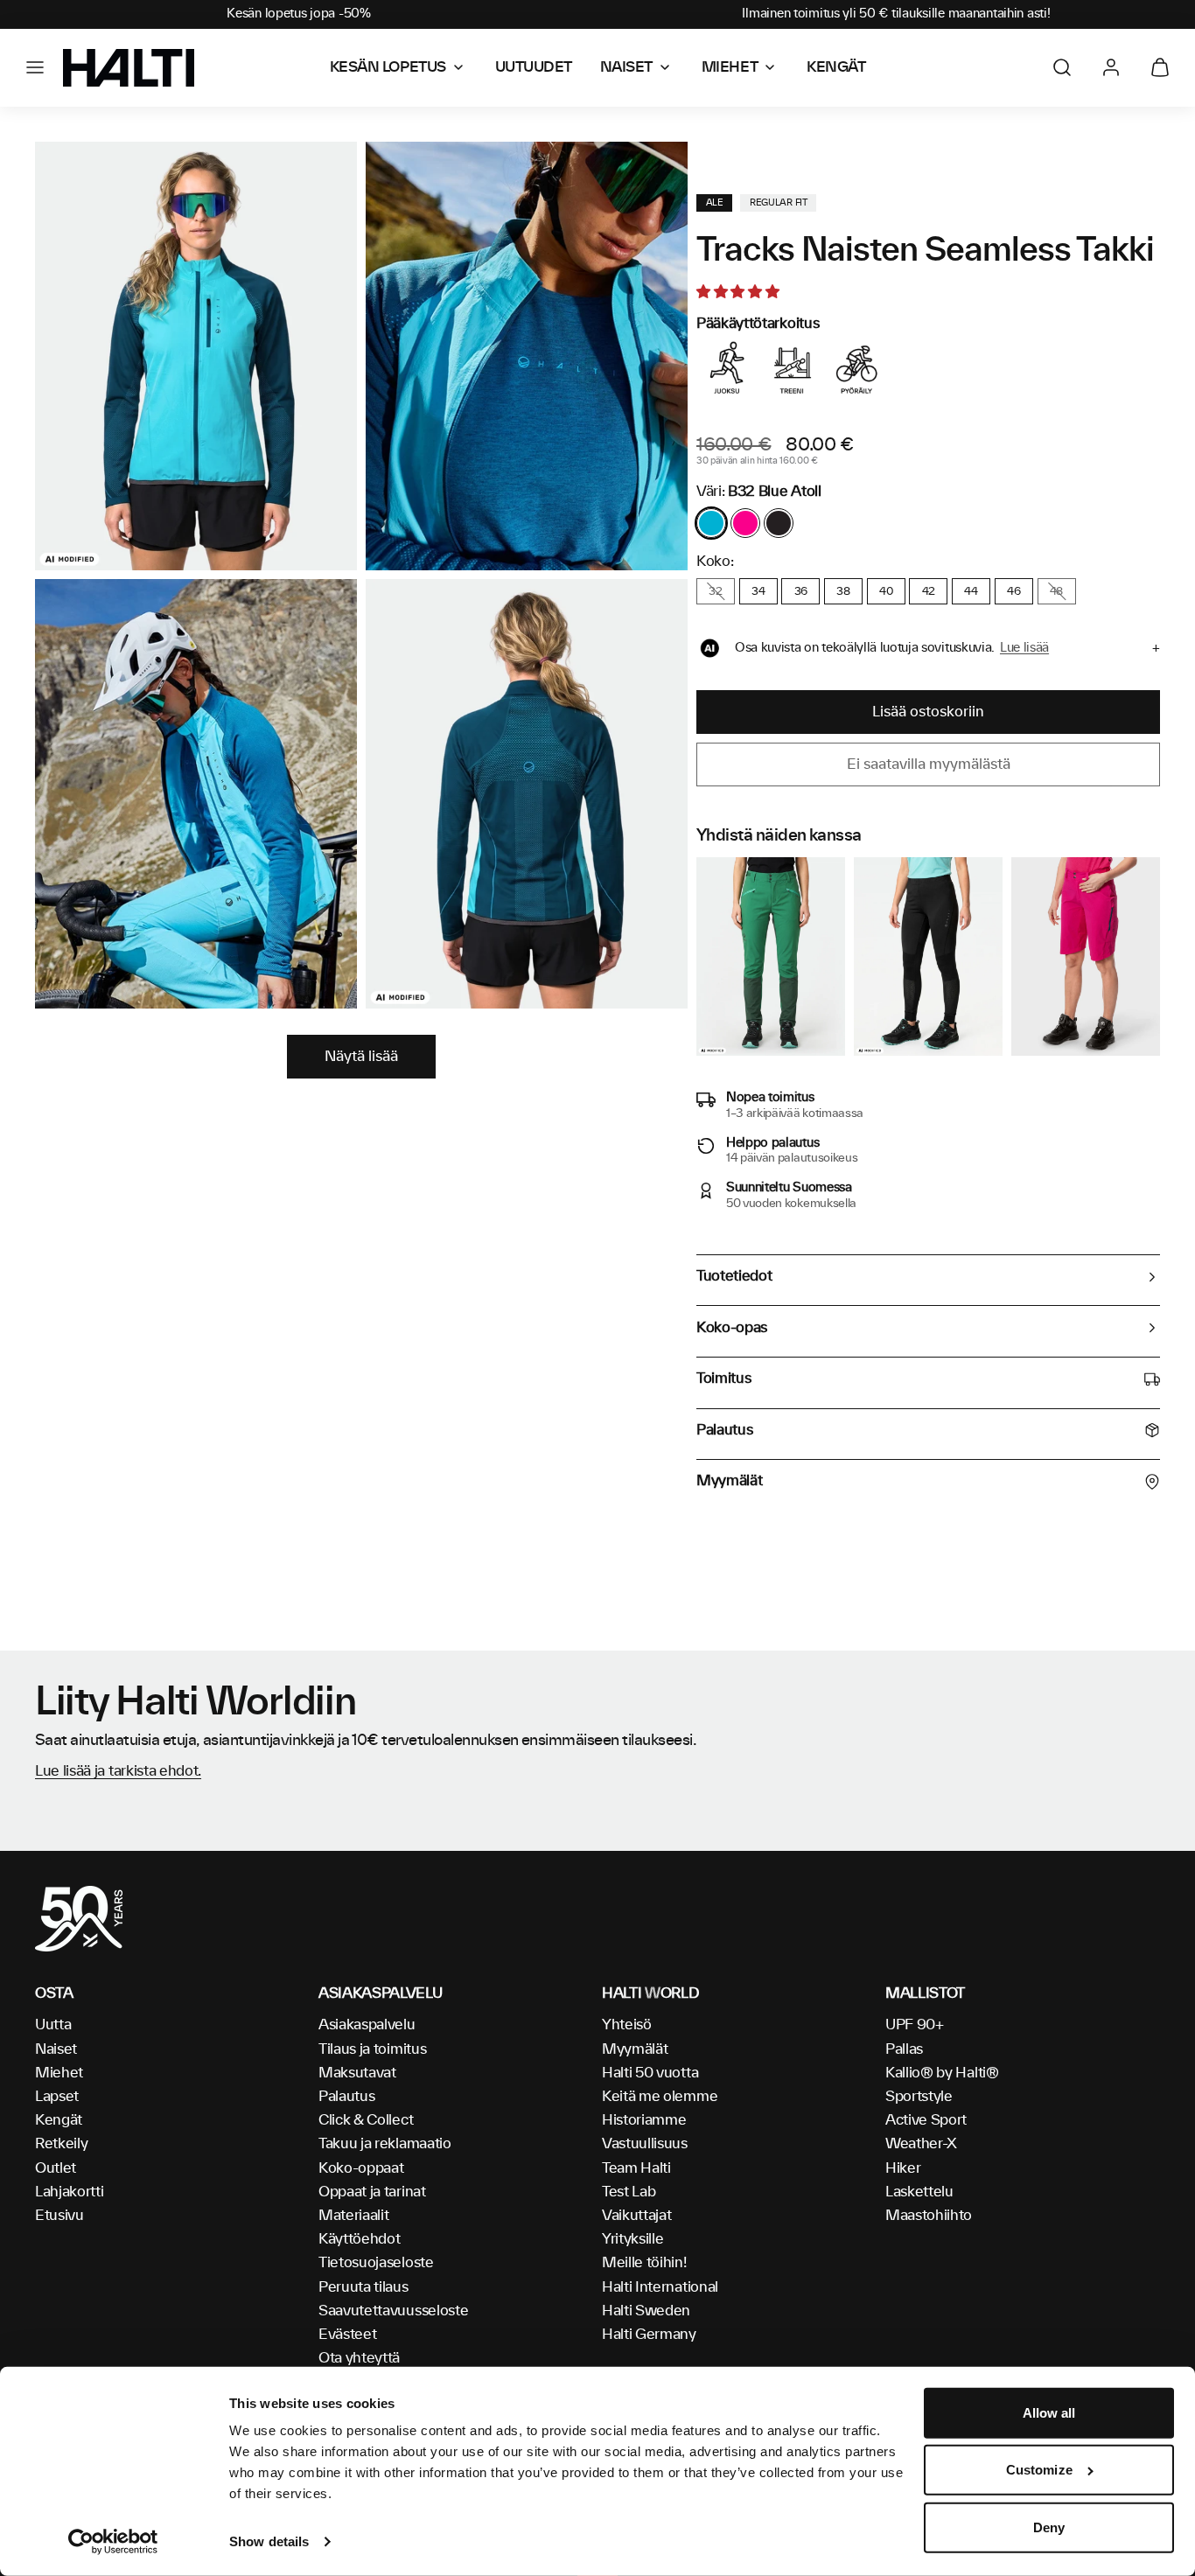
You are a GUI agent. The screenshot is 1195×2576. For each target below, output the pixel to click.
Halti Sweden (646, 2311)
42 (929, 591)
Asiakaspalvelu (367, 2025)
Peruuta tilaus (363, 2287)
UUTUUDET (534, 67)
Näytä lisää (361, 1057)
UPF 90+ (915, 2025)
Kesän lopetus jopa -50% (299, 14)
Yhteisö (627, 2025)
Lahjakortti (69, 2192)
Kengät (59, 2120)
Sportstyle (919, 2097)
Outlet (56, 2168)
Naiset (56, 2049)
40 (886, 591)
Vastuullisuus (645, 2144)
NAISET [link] (626, 67)
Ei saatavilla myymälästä (929, 764)
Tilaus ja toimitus (372, 2049)
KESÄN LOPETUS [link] (388, 67)
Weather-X (921, 2144)
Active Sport (926, 2120)
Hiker (903, 2168)
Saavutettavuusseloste (393, 2311)
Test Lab (629, 2192)
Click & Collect (366, 2120)
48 (1056, 591)
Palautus (346, 2097)
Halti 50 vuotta (650, 2073)
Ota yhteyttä (359, 2358)
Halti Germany (649, 2335)
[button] (35, 67)
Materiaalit (353, 2216)
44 (971, 591)
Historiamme (644, 2120)
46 (1013, 591)
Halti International (660, 2287)
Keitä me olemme (660, 2097)
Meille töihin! (644, 2263)
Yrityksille (632, 2239)
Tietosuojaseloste (376, 2263)
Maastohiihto (929, 2216)
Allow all (1049, 2413)
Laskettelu (919, 2192)
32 (715, 591)
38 (843, 591)
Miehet (59, 2073)
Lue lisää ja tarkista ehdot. (118, 1771)
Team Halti (636, 2168)
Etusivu (59, 2216)
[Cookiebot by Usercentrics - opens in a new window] (113, 2542)
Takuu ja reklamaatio (385, 2144)
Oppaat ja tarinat (372, 2192)
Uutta (53, 2025)
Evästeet (347, 2335)
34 (758, 591)
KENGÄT (836, 67)
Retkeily (61, 2144)
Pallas (904, 2049)
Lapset (57, 2097)
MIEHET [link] (730, 67)
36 (801, 591)
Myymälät (635, 2049)
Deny (1049, 2527)
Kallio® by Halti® (942, 2073)
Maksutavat (357, 2073)
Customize (1039, 2470)
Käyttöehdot (359, 2239)
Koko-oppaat (361, 2168)
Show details (269, 2541)
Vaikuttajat (636, 2216)
